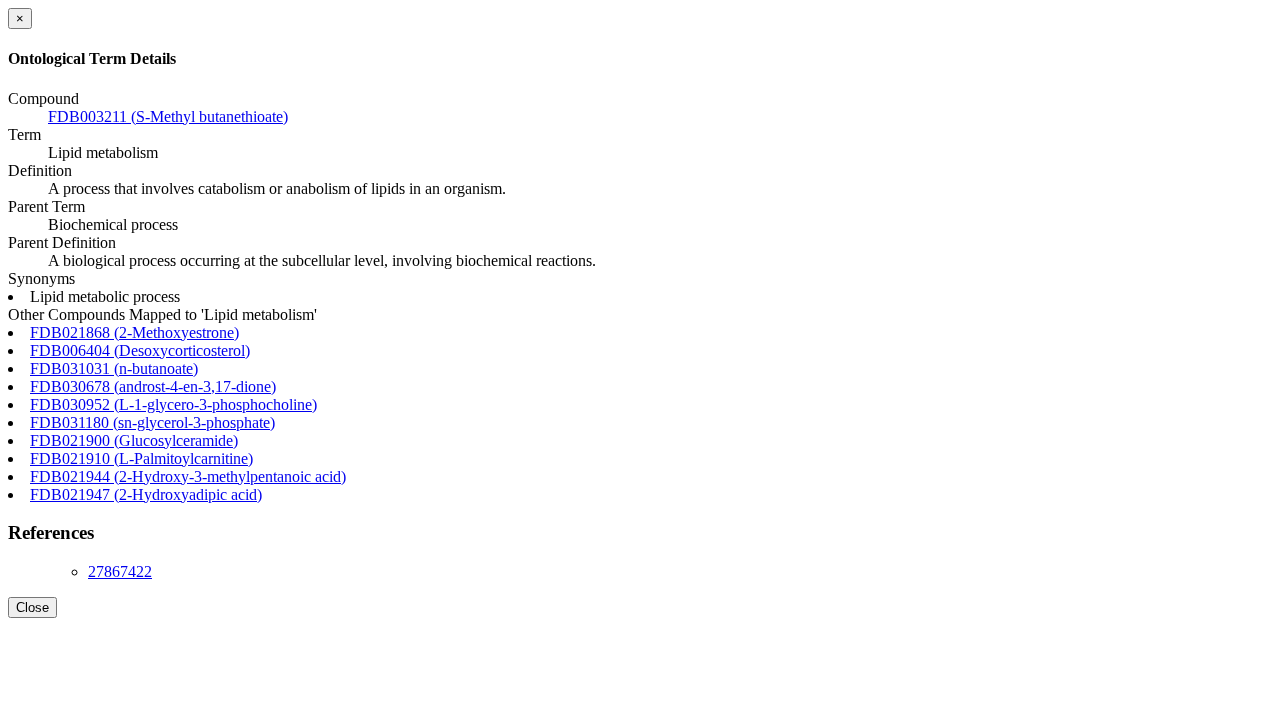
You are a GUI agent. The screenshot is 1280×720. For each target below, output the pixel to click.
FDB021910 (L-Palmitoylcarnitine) (141, 458)
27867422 (120, 571)
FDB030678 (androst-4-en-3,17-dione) (153, 386)
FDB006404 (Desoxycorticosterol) (140, 350)
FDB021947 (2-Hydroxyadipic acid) (146, 494)
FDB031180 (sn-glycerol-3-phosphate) (152, 422)
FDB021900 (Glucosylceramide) (134, 440)
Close (32, 607)
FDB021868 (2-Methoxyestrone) (134, 332)
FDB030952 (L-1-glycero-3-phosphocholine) (173, 404)
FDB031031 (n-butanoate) (114, 368)
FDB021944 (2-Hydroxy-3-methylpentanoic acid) (188, 476)
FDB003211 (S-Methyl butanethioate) (168, 116)
